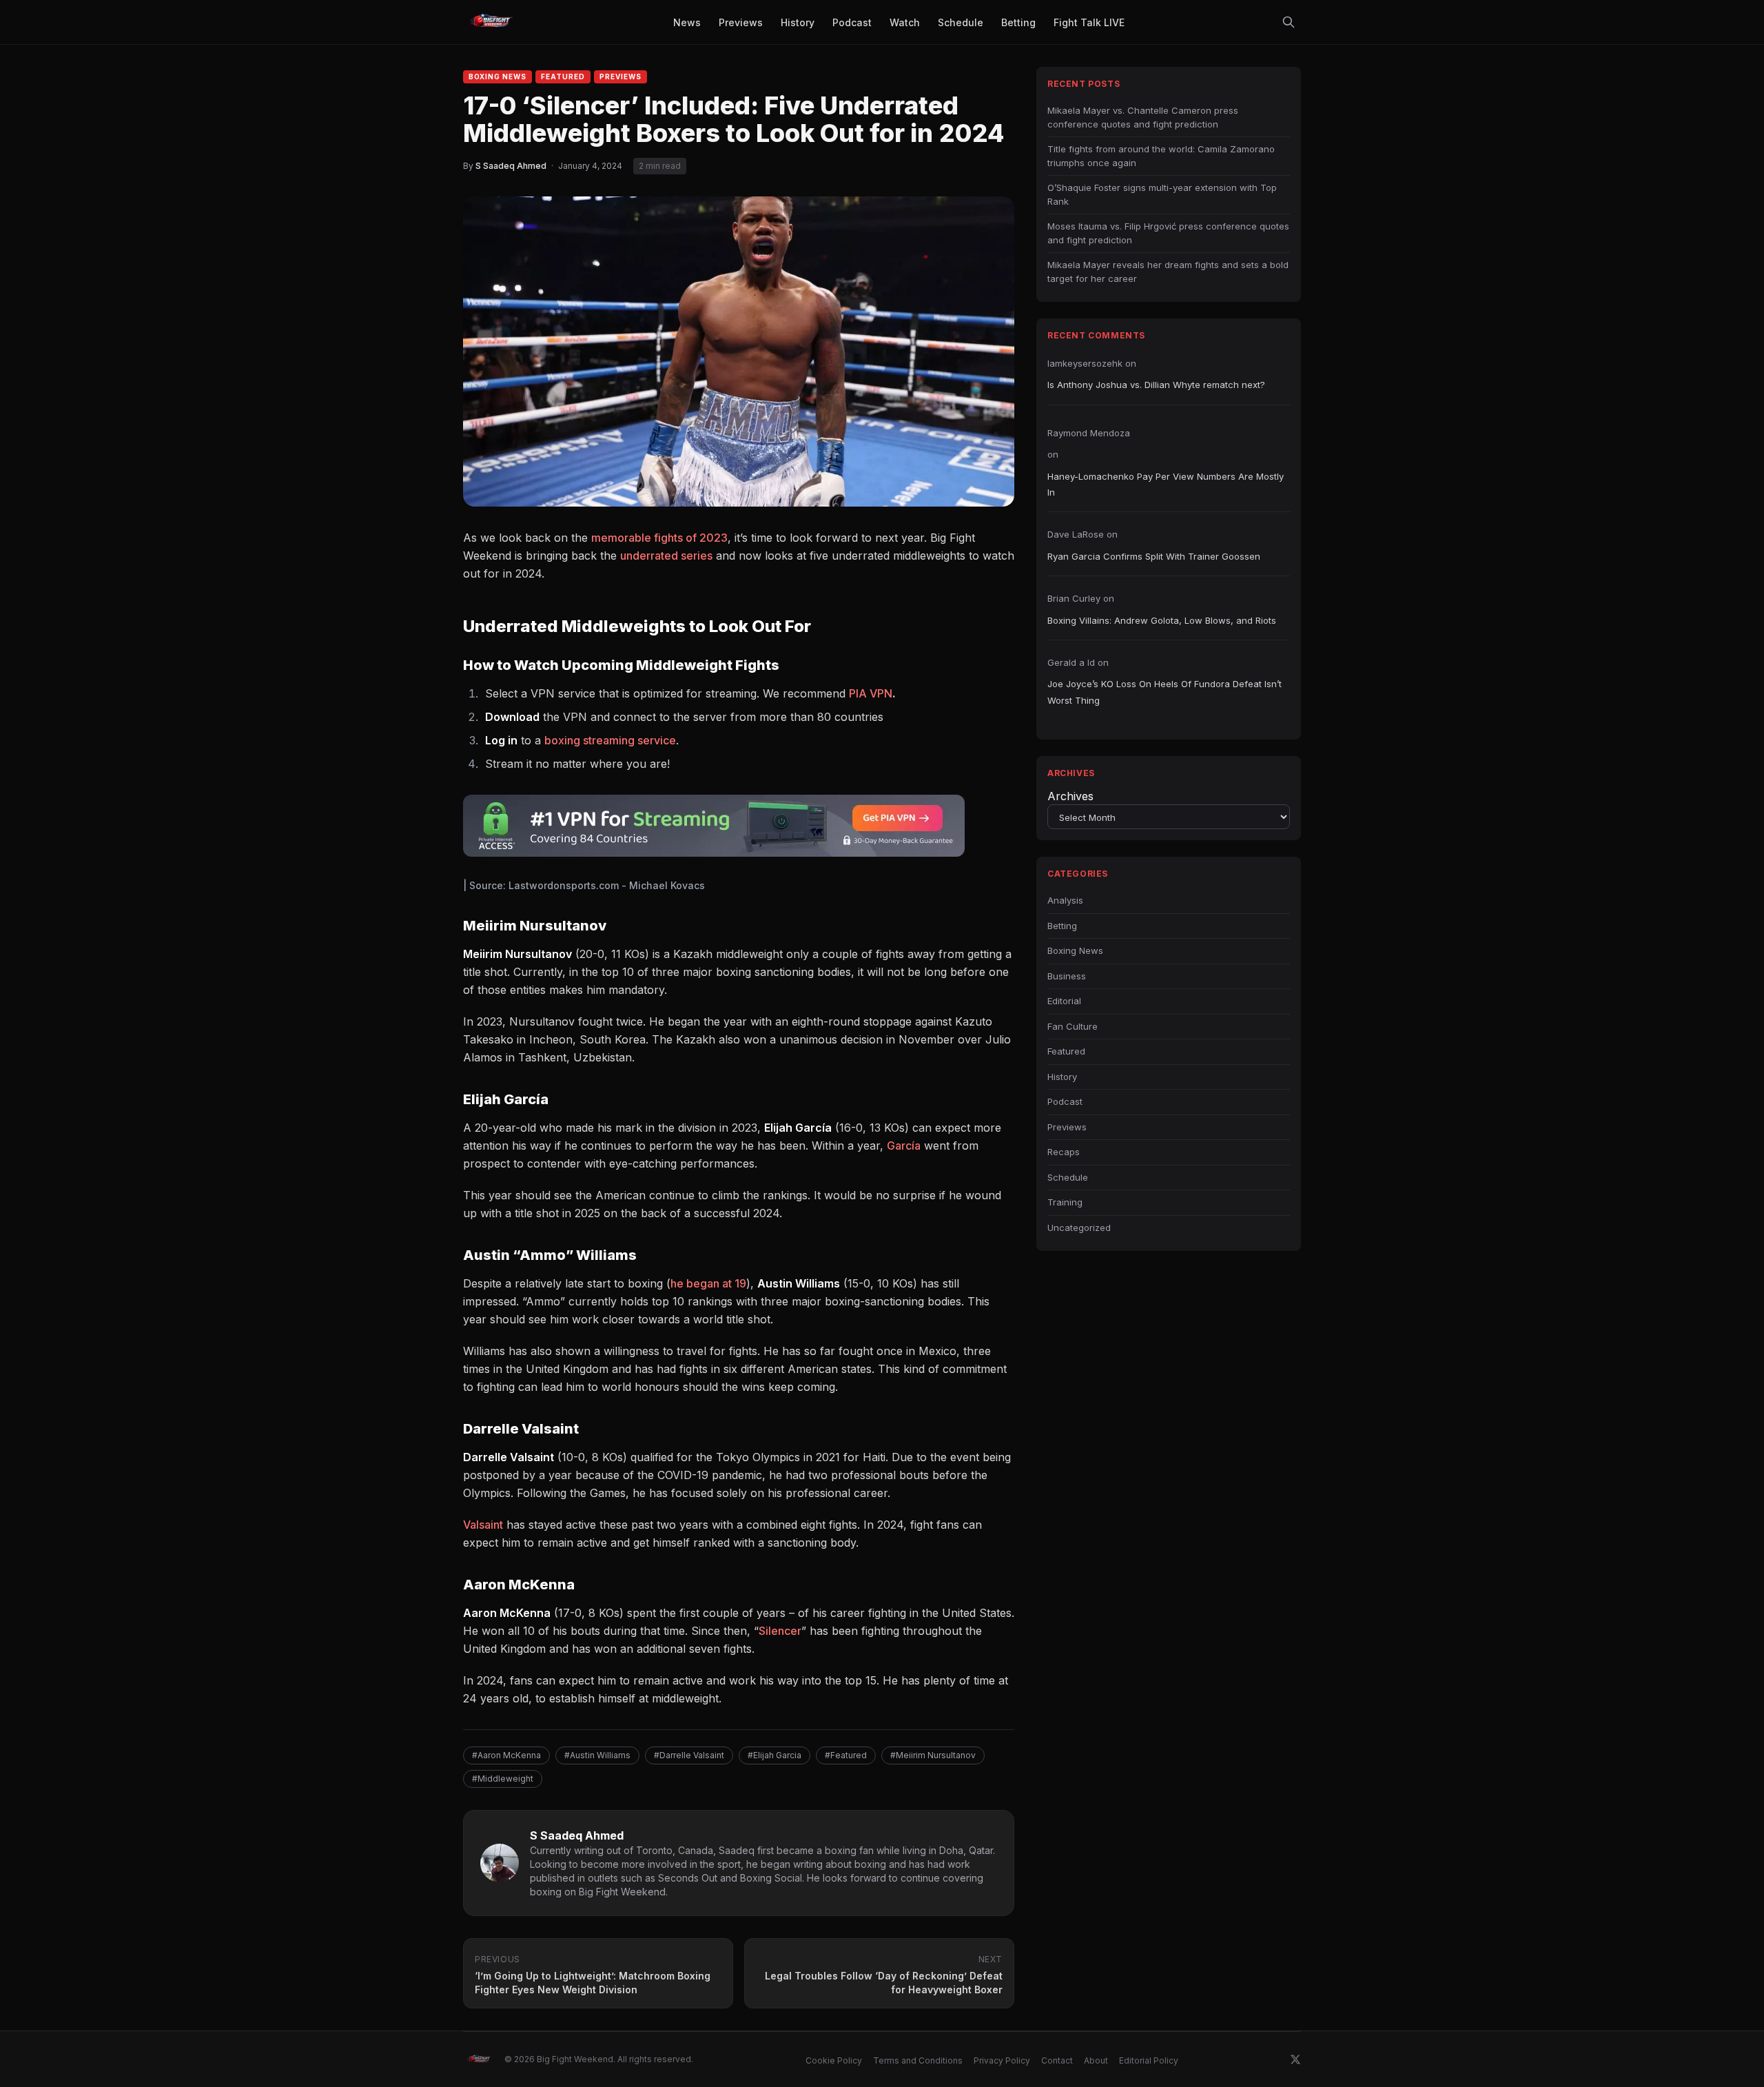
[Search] (1289, 22)
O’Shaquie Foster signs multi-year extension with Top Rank (1162, 194)
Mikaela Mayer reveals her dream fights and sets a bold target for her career (1168, 272)
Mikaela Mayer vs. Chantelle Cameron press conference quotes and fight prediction (1143, 117)
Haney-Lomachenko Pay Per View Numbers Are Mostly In (1166, 484)
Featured (563, 77)
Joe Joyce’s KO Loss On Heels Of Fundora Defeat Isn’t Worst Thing (1165, 692)
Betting (1062, 926)
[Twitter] (1295, 2059)
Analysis (1065, 900)
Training (1065, 1202)
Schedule (1068, 1177)
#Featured (846, 1755)
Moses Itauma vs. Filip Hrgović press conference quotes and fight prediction (1168, 233)
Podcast (1065, 1101)
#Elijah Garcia (775, 1755)
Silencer (780, 1631)
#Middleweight (503, 1779)
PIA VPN (871, 693)
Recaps (1064, 1152)
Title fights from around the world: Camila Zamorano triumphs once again (1161, 156)
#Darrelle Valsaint (689, 1755)
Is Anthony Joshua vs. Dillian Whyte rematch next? (1156, 385)
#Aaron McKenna (506, 1755)
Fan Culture (1073, 1026)
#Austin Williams (597, 1755)
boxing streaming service (610, 740)
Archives (1070, 796)
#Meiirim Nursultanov (933, 1755)
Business (1067, 976)
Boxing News (498, 77)
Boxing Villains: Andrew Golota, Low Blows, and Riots (1162, 620)
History (1062, 1077)
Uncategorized (1079, 1228)
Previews (621, 77)
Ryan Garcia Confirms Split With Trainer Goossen (1154, 556)
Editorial (1064, 1001)
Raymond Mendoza (1089, 433)
